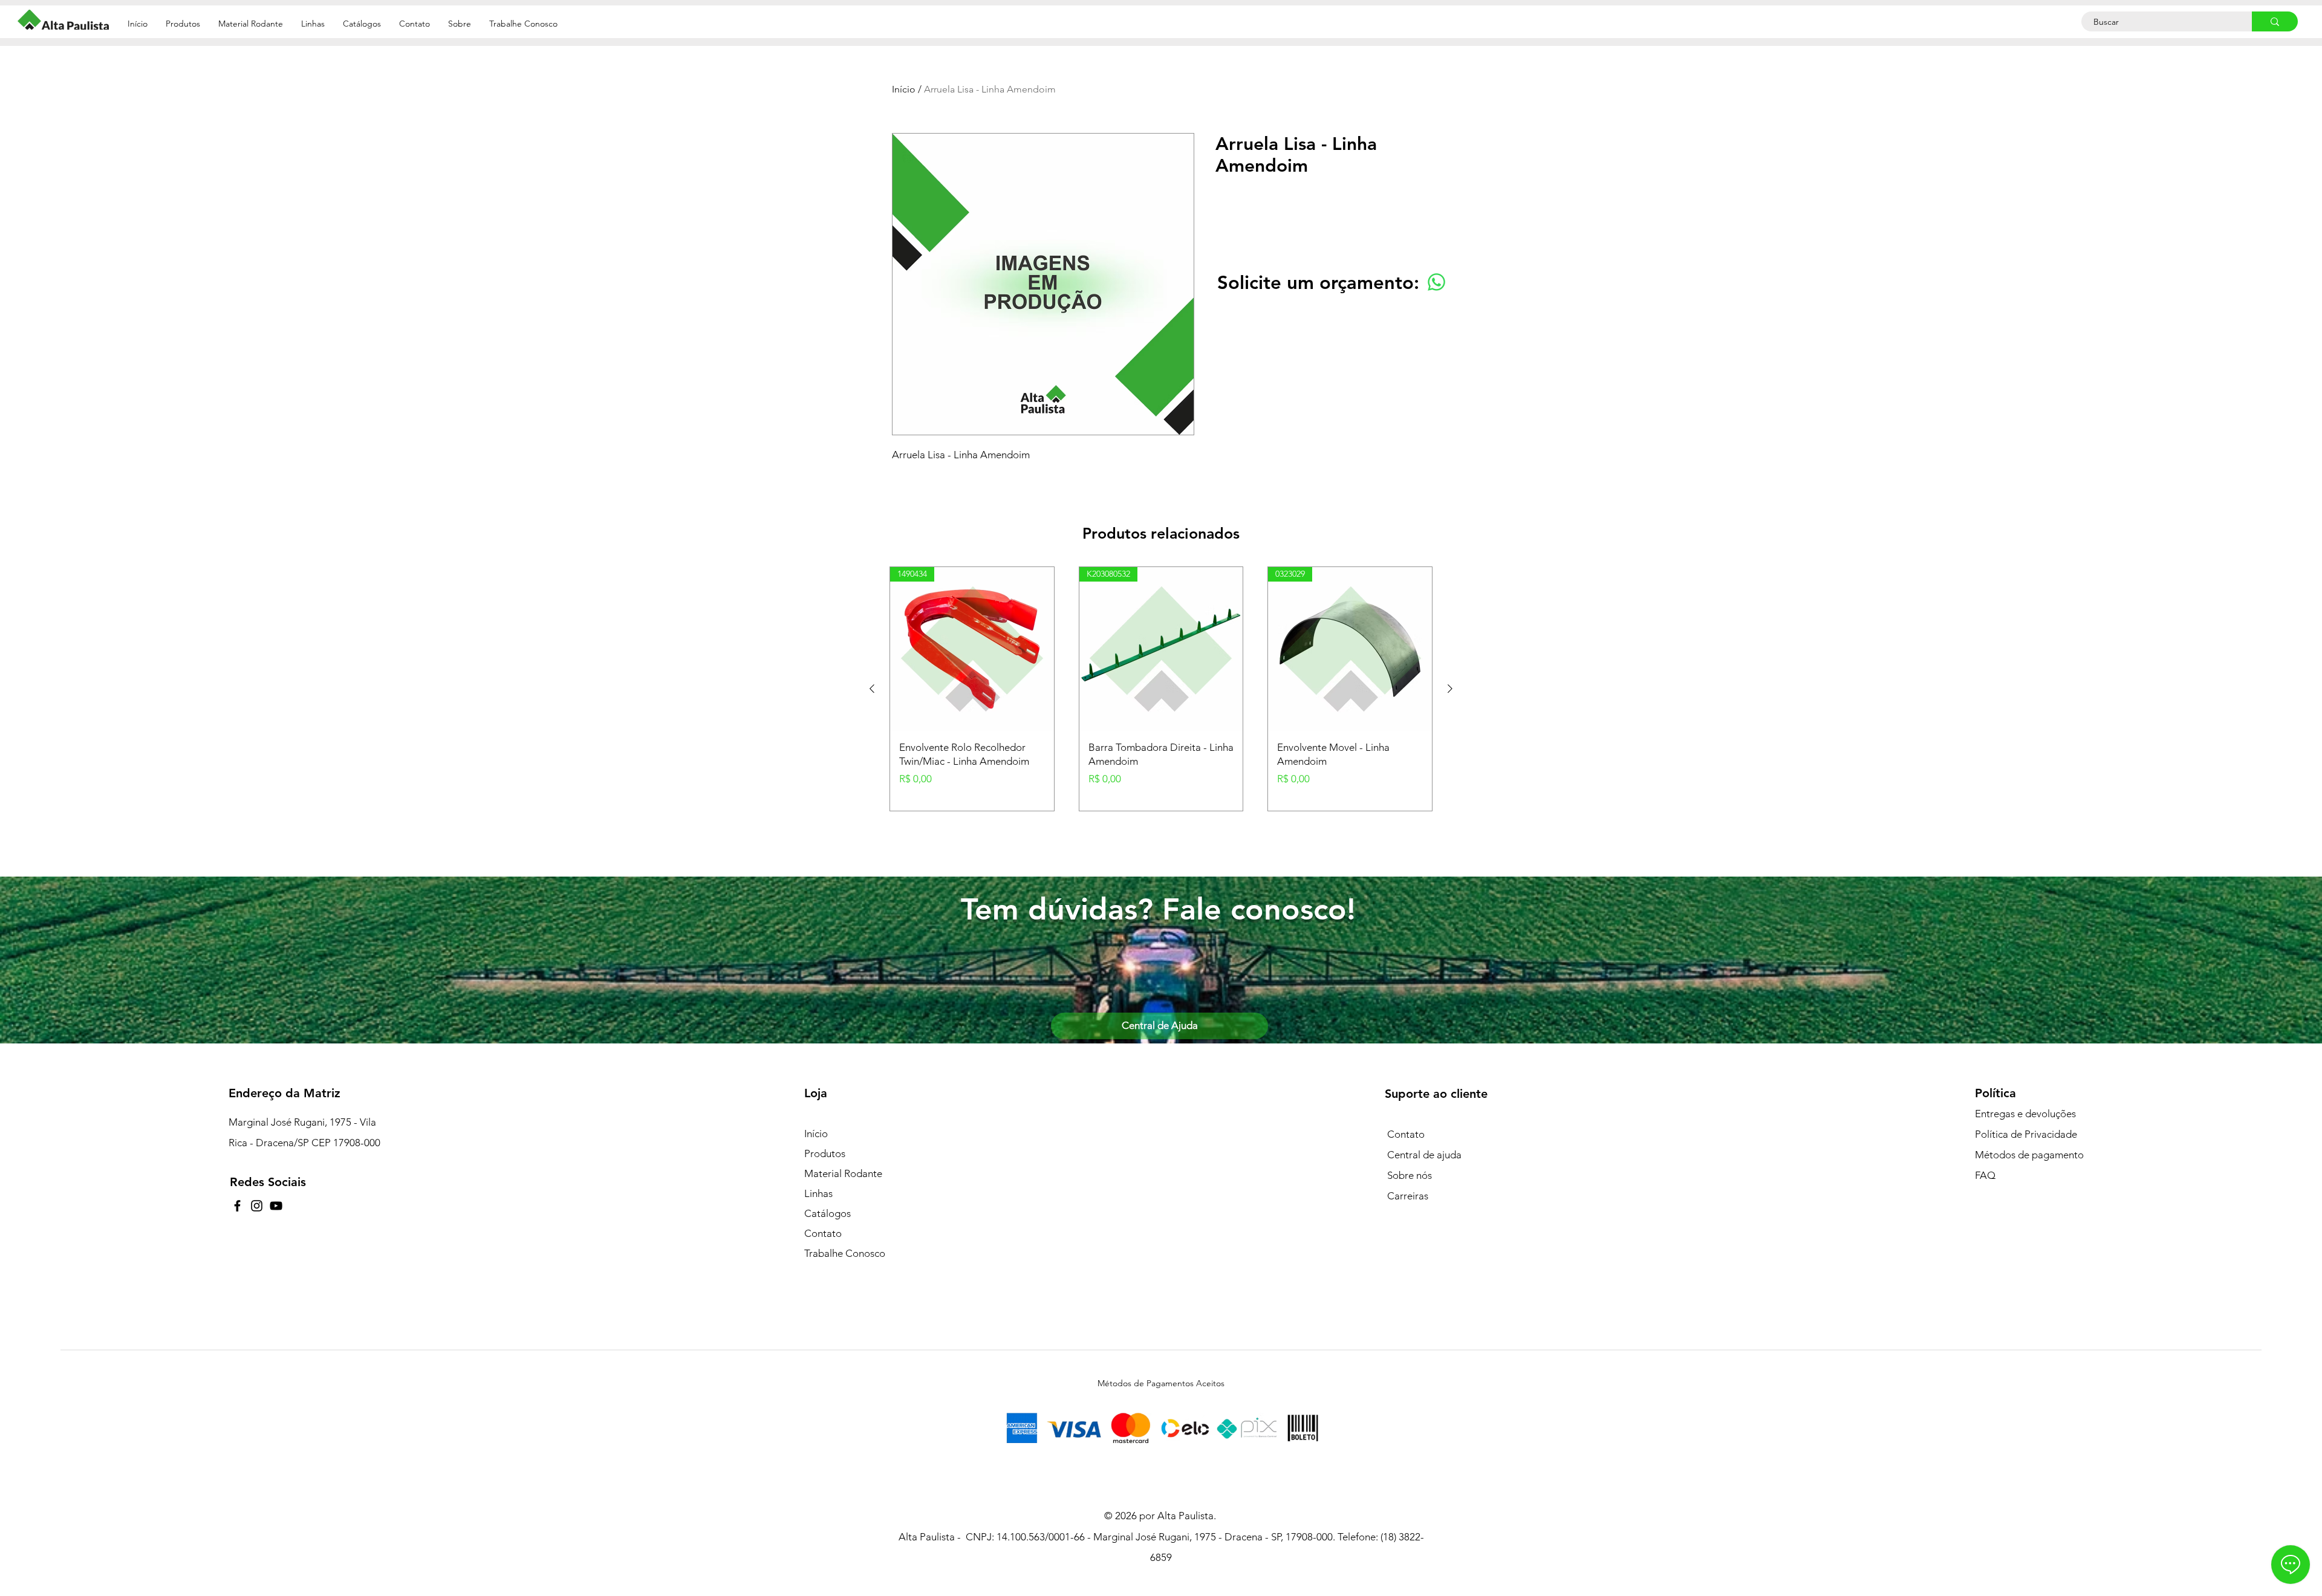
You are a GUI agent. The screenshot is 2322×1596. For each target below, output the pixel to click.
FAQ (1985, 1175)
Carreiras (1408, 1196)
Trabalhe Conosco (845, 1253)
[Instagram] (257, 1206)
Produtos (825, 1153)
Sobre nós (1410, 1175)
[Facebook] (237, 1206)
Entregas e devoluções (2025, 1114)
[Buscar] (2275, 21)
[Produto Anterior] (872, 689)
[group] (1161, 689)
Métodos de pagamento (2029, 1155)
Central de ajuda (1424, 1155)
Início (904, 89)
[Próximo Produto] (1450, 689)
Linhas (818, 1193)
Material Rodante (843, 1173)
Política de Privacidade (2026, 1134)
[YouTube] (276, 1206)
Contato (823, 1233)
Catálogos (828, 1213)
